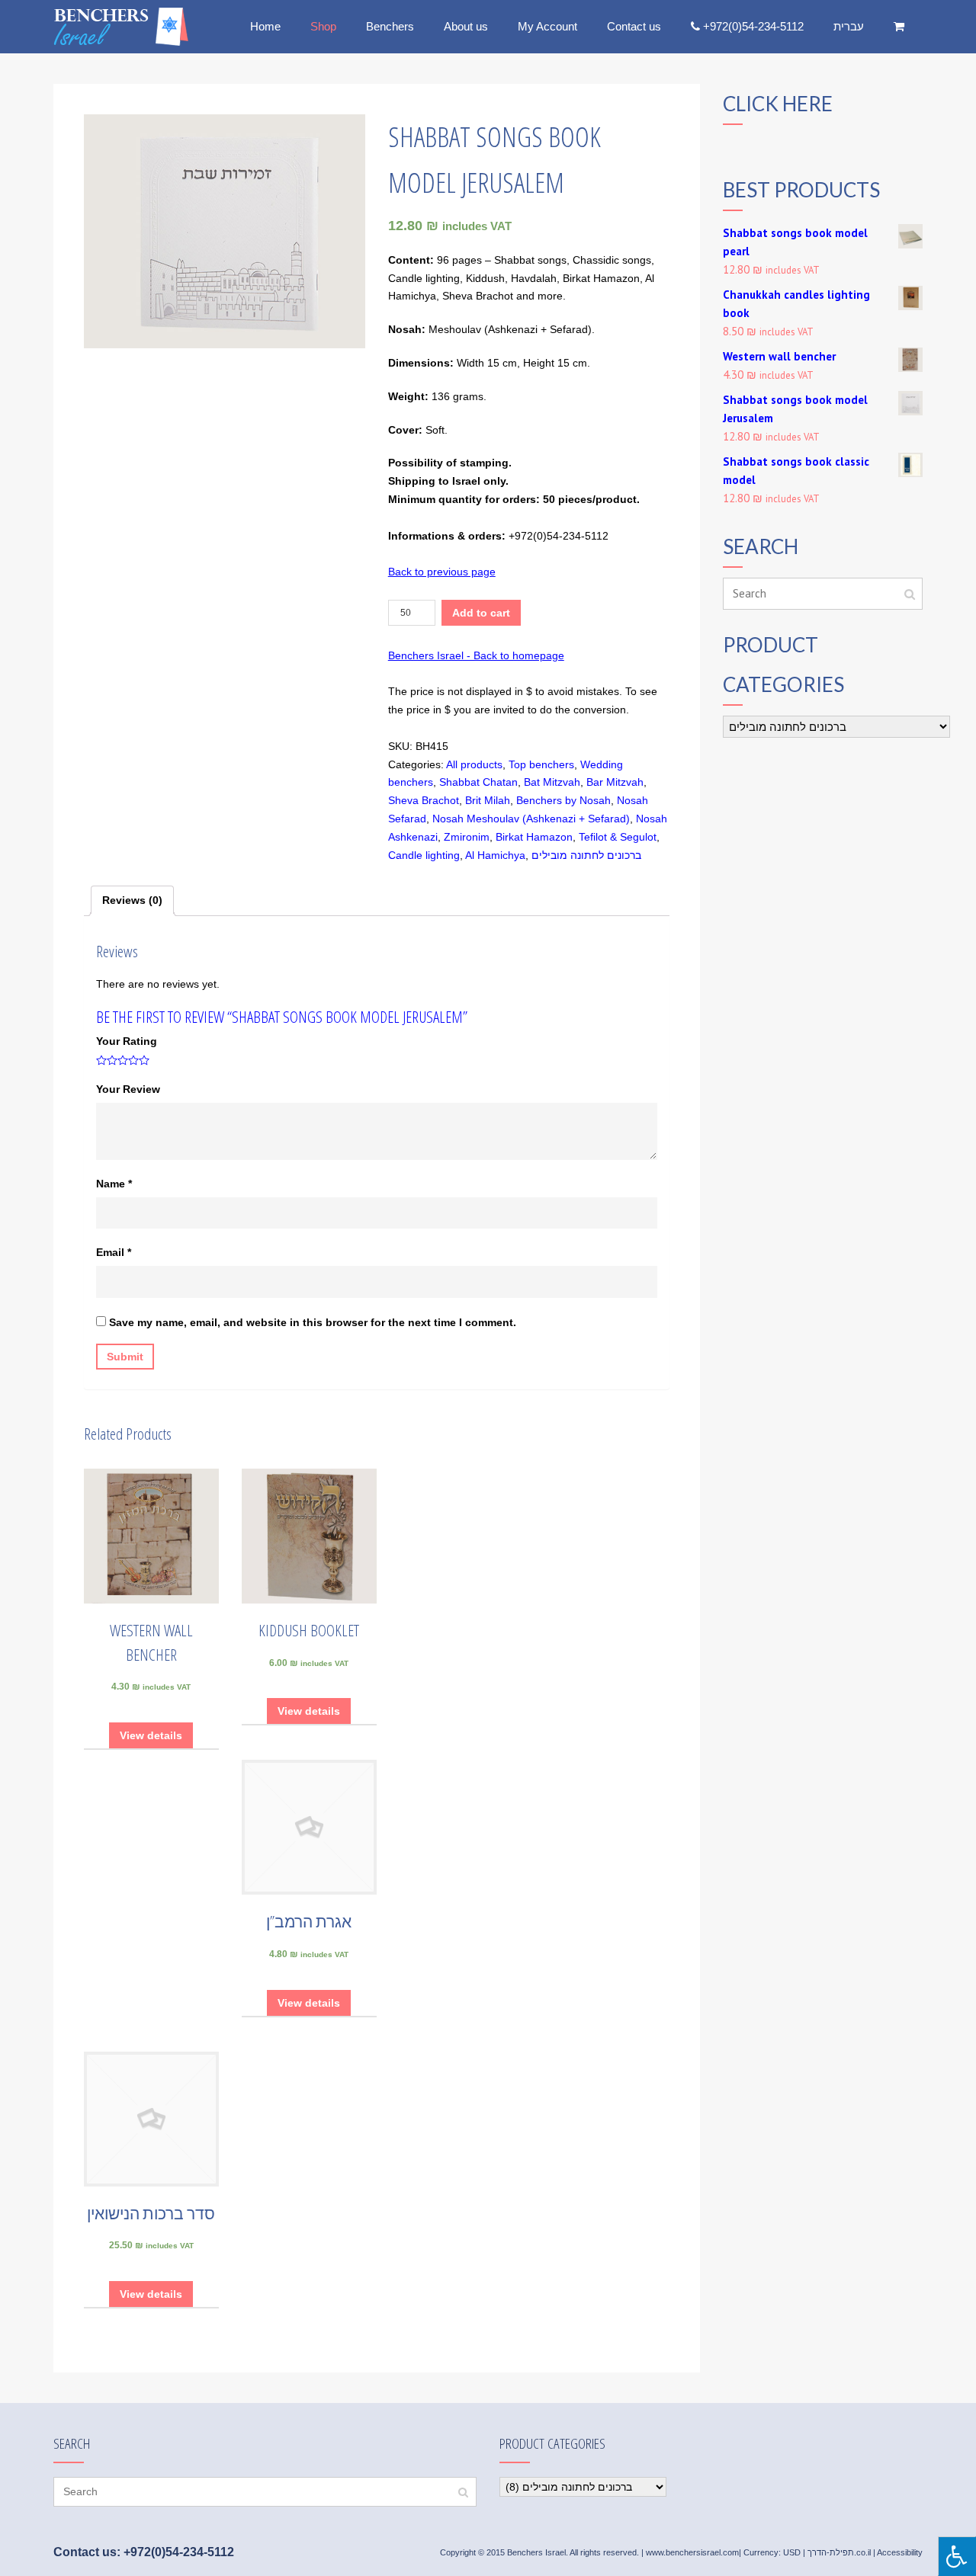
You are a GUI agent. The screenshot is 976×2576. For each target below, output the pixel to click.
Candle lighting (424, 855)
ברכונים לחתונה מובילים (586, 855)
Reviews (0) (132, 900)
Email (114, 1252)
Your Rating (127, 1041)
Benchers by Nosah (563, 800)
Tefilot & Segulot (618, 837)
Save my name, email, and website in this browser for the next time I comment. (313, 1322)
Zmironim (467, 837)
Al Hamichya (495, 855)
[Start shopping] (901, 27)
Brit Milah (488, 800)
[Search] (909, 594)
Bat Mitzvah (552, 782)
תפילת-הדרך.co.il (839, 2552)
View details (151, 1735)
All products (474, 764)
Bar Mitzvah (615, 782)
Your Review (128, 1089)
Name (114, 1184)
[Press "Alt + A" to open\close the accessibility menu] (957, 2556)
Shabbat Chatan (478, 782)
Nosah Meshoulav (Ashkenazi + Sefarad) (531, 819)
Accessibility (900, 2552)
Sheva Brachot (424, 800)
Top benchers (541, 764)
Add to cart (481, 613)
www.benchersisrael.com (692, 2552)
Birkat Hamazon (534, 837)
